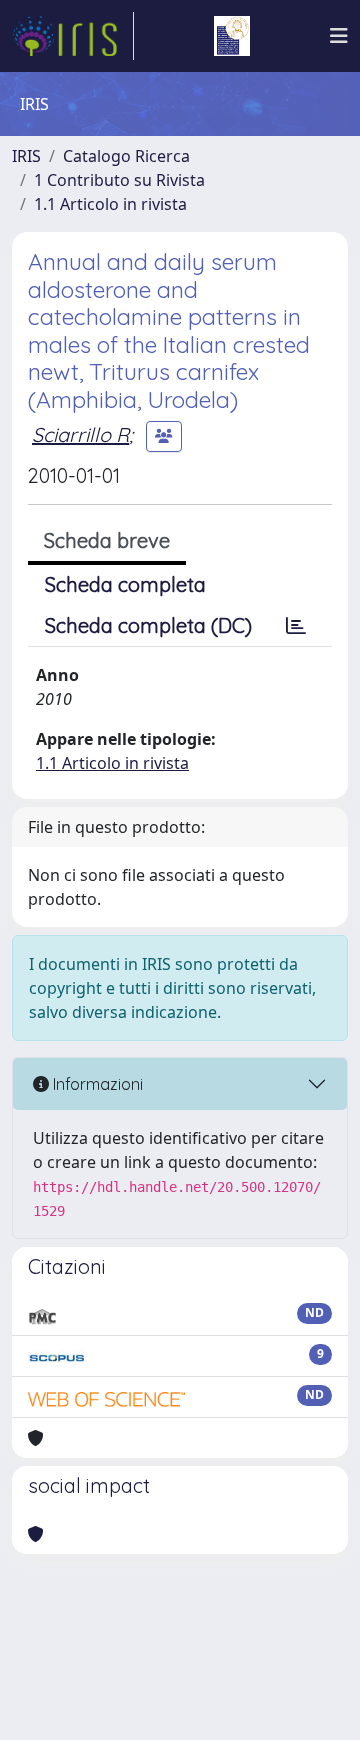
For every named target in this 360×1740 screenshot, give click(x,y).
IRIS (26, 156)
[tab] (296, 626)
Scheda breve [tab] (107, 540)
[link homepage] (73, 36)
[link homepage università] (232, 36)
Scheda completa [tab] (125, 584)
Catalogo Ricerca (126, 156)
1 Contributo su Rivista (119, 180)
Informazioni (96, 1084)
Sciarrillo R (80, 434)
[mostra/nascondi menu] (339, 36)
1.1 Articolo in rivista (110, 204)
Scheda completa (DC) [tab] (148, 625)
